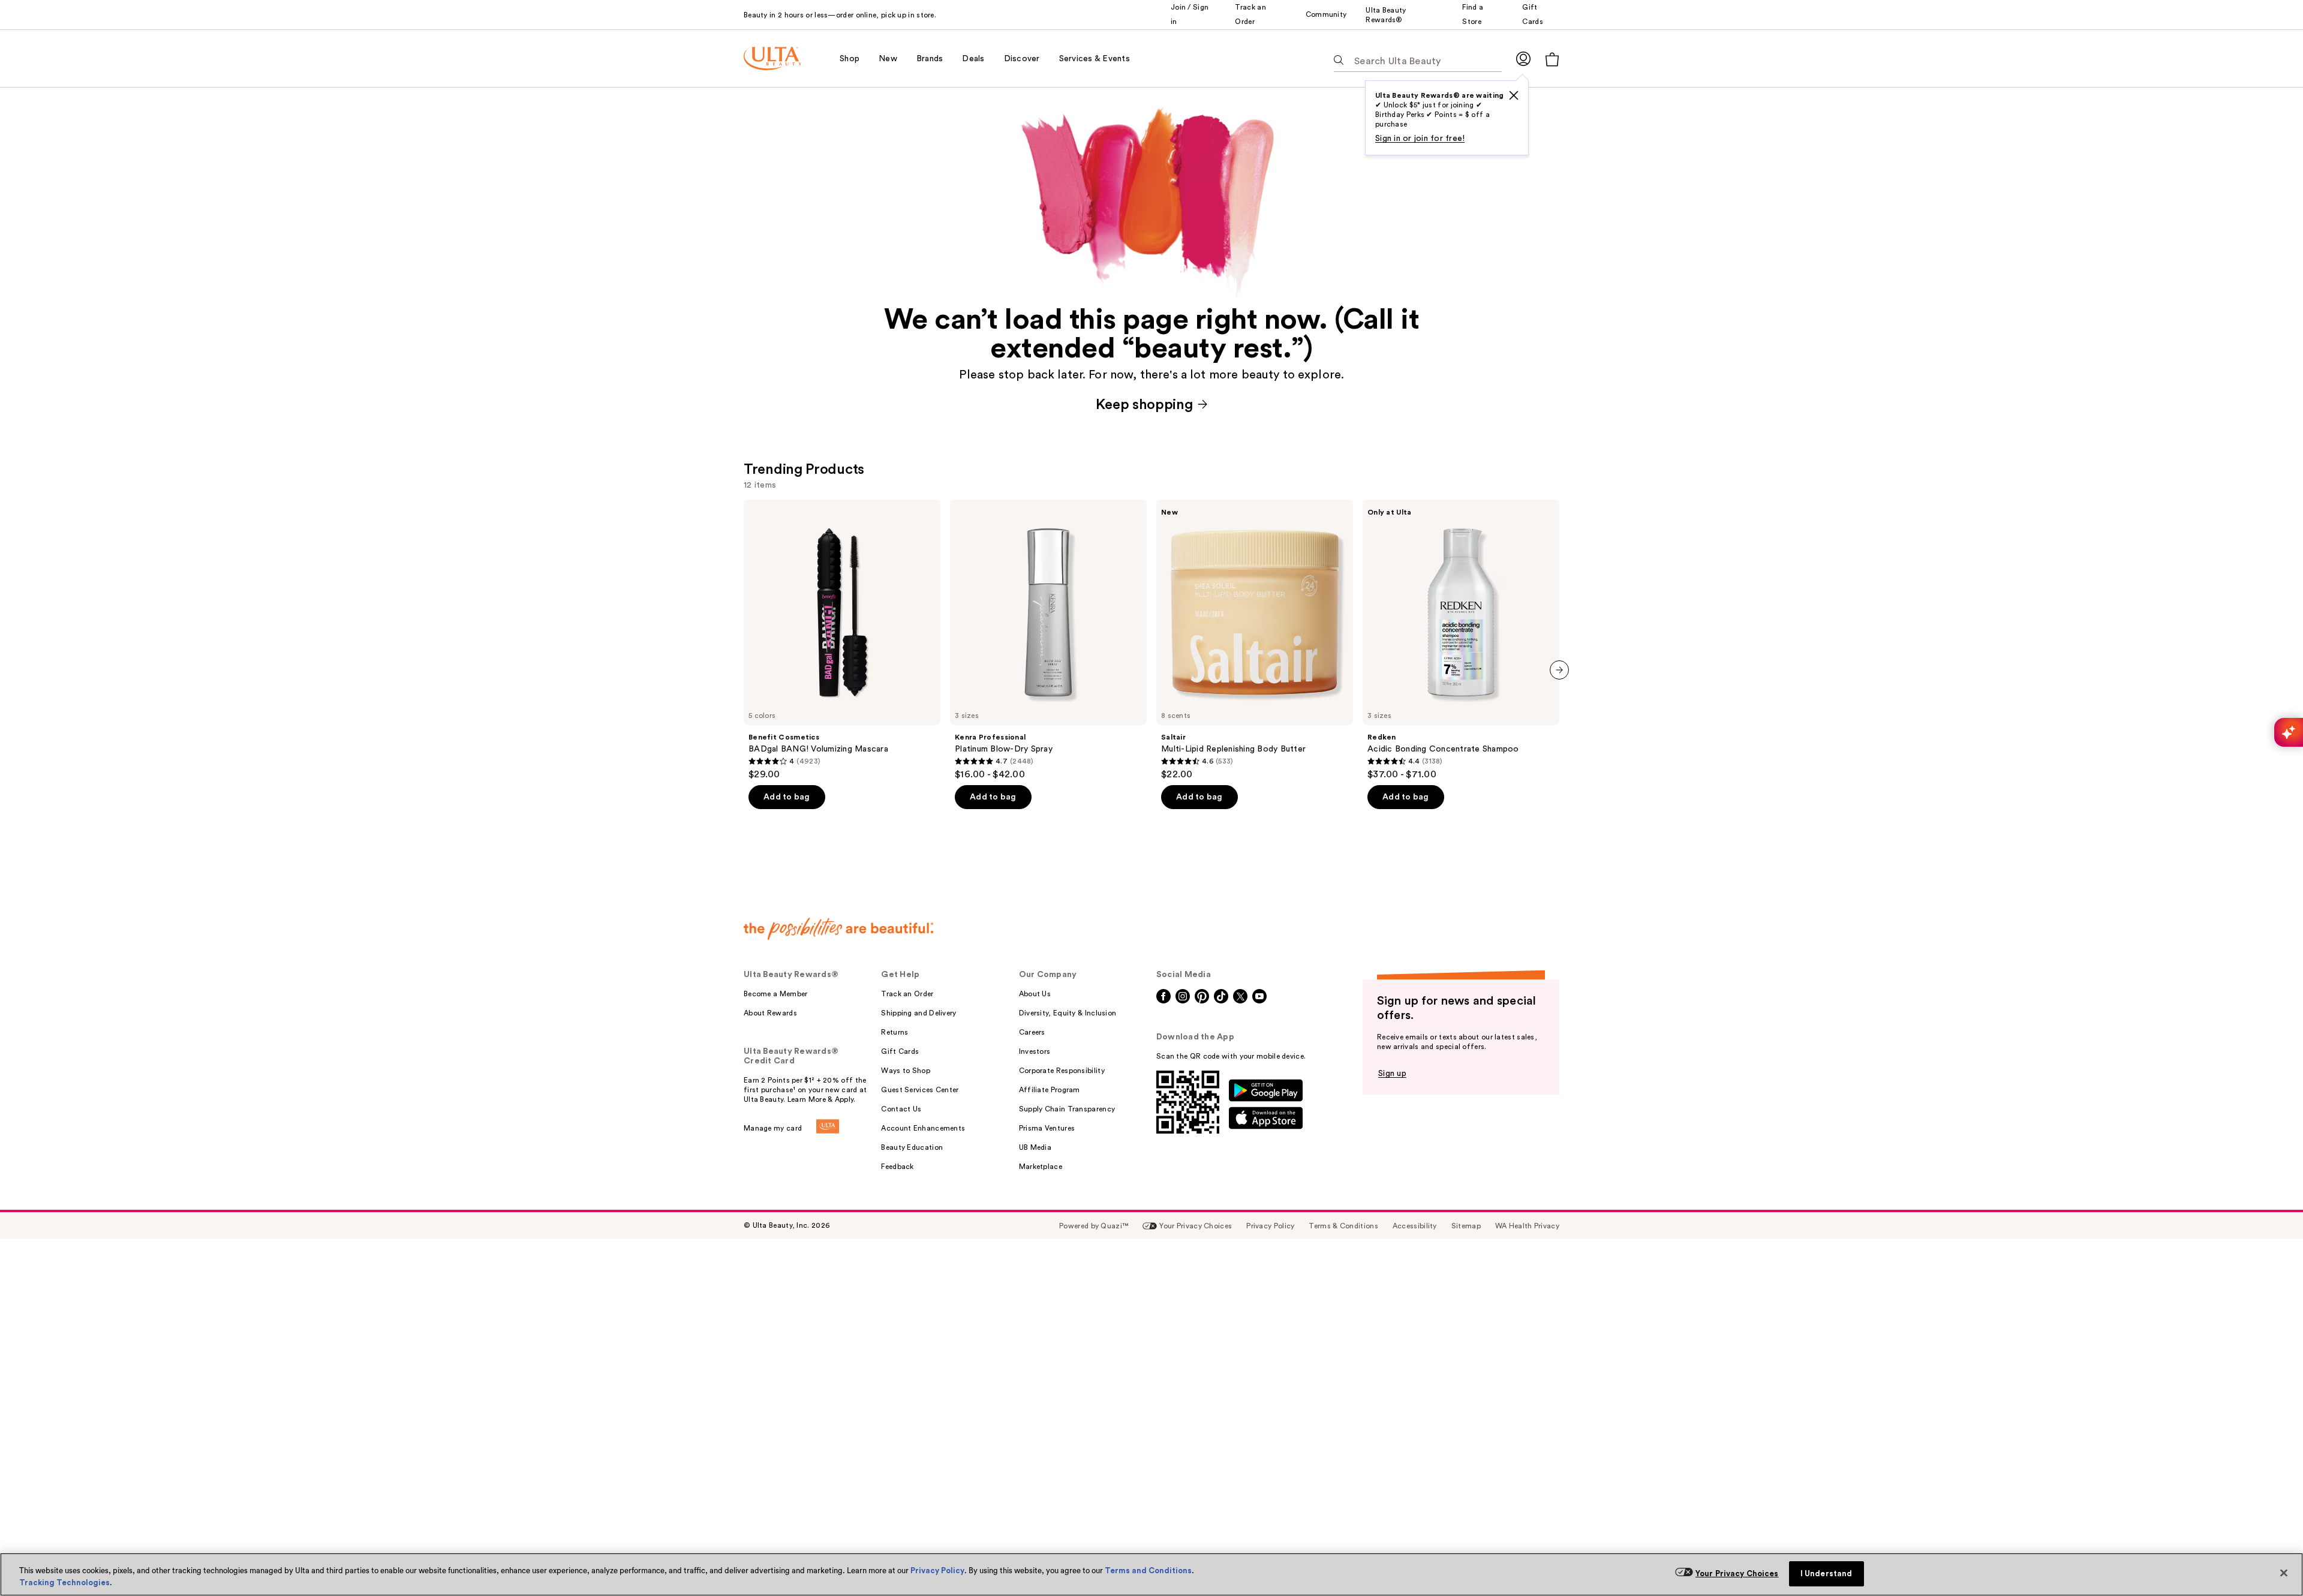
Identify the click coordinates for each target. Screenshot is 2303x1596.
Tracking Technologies (64, 1583)
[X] (1514, 95)
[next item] (1559, 670)
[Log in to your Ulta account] (1523, 58)
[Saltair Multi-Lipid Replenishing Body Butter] (1255, 640)
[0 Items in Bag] (1552, 59)
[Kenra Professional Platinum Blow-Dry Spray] (1048, 640)
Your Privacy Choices (1737, 1574)
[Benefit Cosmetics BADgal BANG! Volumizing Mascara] (842, 640)
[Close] (2284, 1573)
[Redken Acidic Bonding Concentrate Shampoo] (1461, 640)
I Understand (1827, 1574)
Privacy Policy (937, 1571)
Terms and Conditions (1148, 1571)
